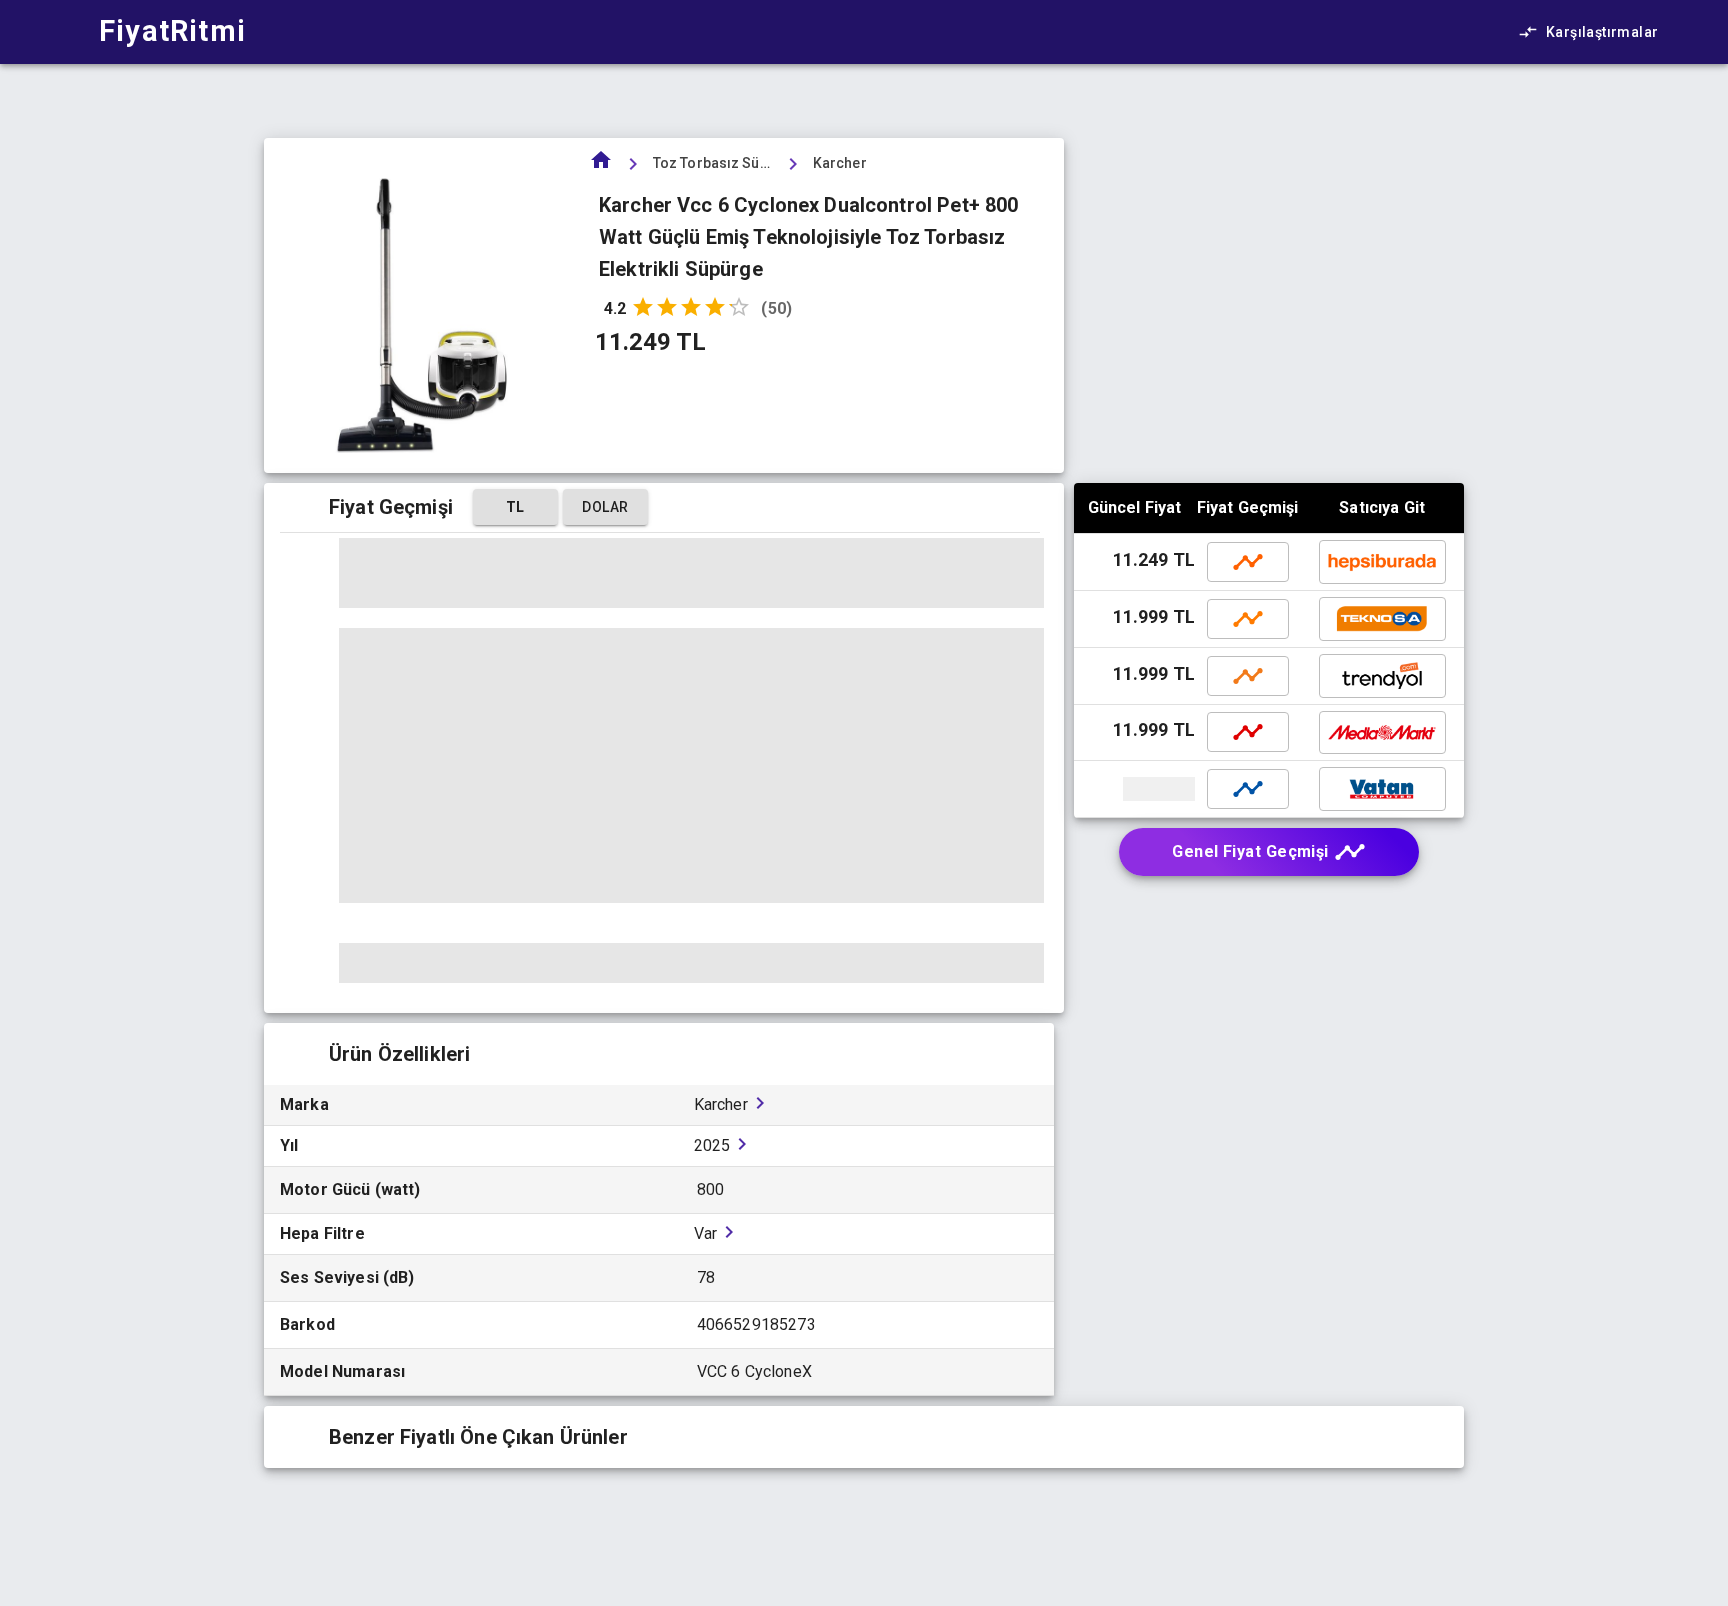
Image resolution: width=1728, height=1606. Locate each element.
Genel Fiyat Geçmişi (1250, 851)
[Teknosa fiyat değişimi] (1248, 619)
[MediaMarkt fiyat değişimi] (1248, 732)
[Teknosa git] (1382, 619)
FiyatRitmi (172, 31)
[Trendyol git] (1382, 676)
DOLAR (605, 507)
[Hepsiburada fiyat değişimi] (1248, 562)
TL (515, 507)
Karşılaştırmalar (1602, 32)
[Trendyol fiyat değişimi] (1248, 676)
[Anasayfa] (601, 166)
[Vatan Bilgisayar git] (1137, 789)
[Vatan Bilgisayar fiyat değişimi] (1248, 789)
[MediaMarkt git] (1382, 732)
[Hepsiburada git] (1382, 562)
